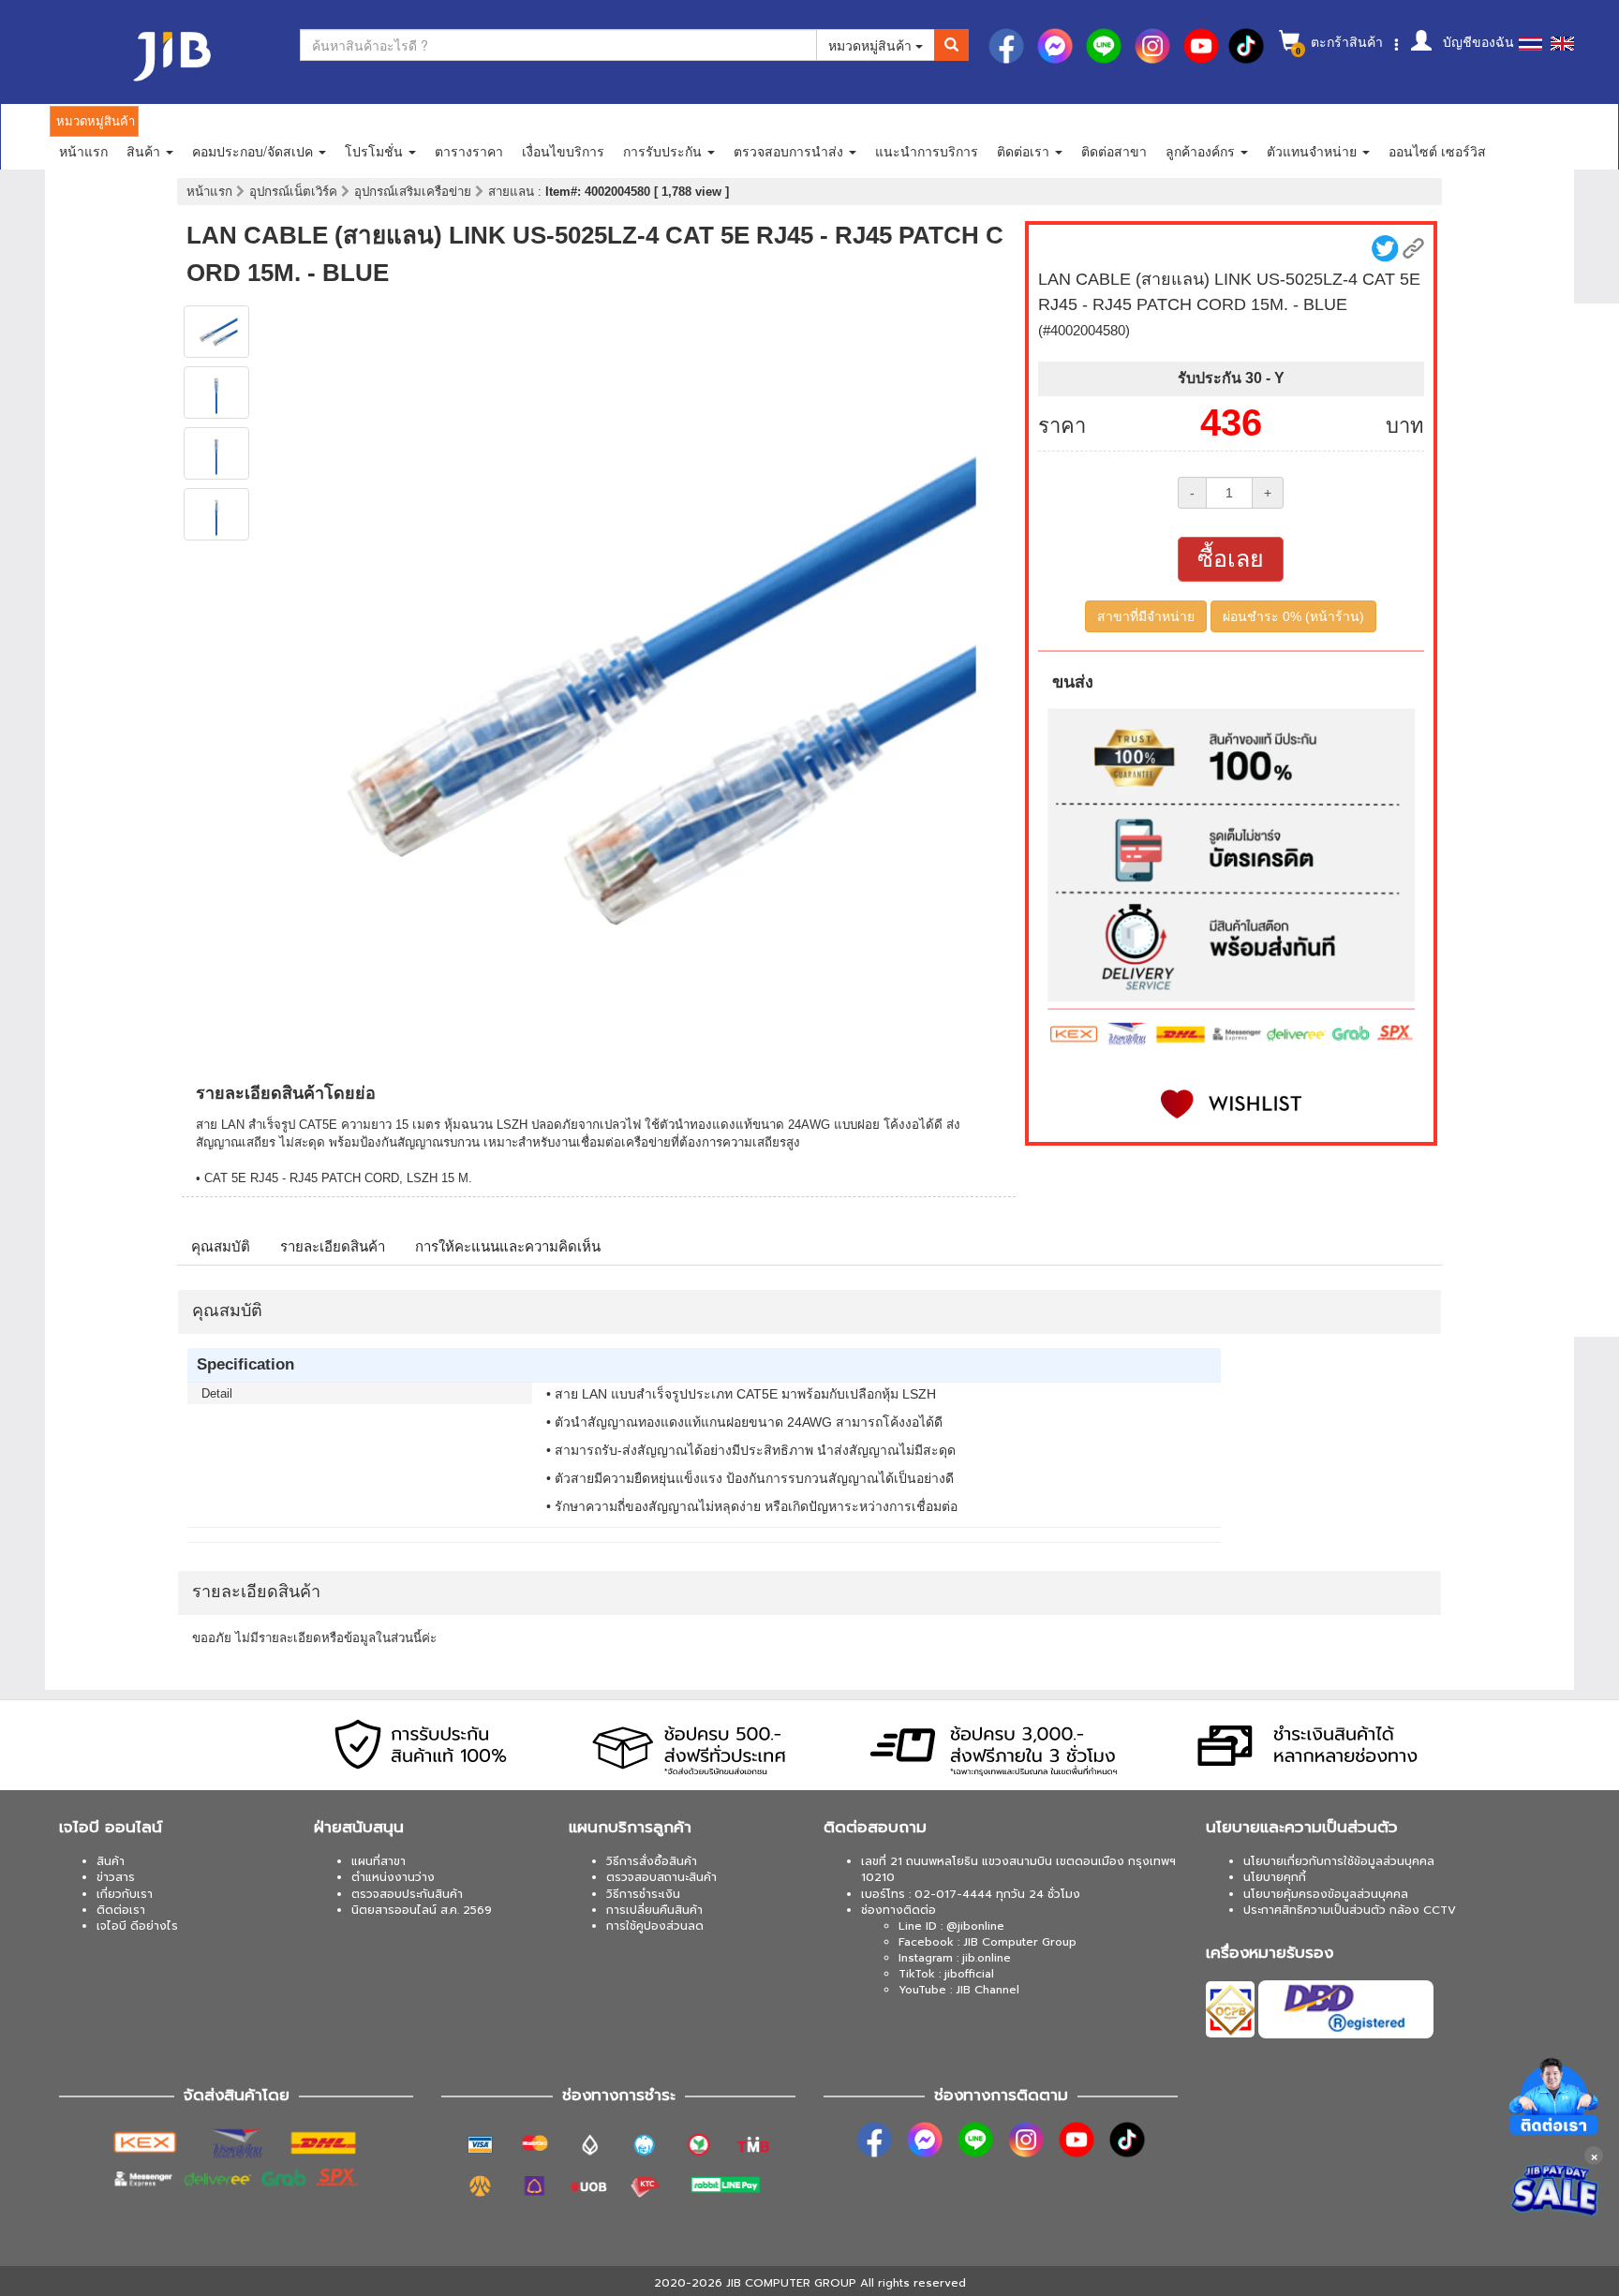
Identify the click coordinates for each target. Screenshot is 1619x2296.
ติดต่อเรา (121, 1910)
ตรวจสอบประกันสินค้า (407, 1894)
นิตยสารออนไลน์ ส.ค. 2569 (422, 1910)
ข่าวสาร (116, 1877)
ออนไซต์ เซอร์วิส (1437, 151)
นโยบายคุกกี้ (1275, 1877)
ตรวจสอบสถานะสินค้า (661, 1877)
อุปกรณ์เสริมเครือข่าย (415, 192)
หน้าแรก (83, 151)
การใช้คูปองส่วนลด (655, 1926)
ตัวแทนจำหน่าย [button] (1314, 151)
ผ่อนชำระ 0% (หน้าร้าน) (1293, 616)
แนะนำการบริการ (927, 151)
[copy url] (1413, 249)
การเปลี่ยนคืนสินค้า (654, 1910)
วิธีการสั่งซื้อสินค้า (652, 1861)
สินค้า (111, 1861)
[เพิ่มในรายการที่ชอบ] (1231, 1104)
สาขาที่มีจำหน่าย (1146, 616)
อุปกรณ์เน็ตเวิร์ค (295, 192)
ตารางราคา (469, 151)
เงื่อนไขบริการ (563, 151)
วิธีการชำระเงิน (643, 1894)
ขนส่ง (1073, 682)
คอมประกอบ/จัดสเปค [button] (254, 151)
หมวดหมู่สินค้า (872, 45)
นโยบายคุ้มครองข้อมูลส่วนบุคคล (1326, 1894)
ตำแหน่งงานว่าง (393, 1877)
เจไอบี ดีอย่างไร (137, 1926)
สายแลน (513, 192)
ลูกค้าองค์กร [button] (1202, 151)
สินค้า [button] (145, 151)
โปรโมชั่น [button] (376, 151)
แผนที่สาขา (379, 1861)
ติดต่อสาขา (1114, 151)
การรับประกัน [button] (664, 151)
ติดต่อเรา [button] (1025, 151)
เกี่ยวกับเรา (125, 1894)
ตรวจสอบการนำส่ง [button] (790, 151)
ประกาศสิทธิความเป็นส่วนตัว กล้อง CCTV (1350, 1910)
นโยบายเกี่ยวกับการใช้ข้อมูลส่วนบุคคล (1339, 1861)
